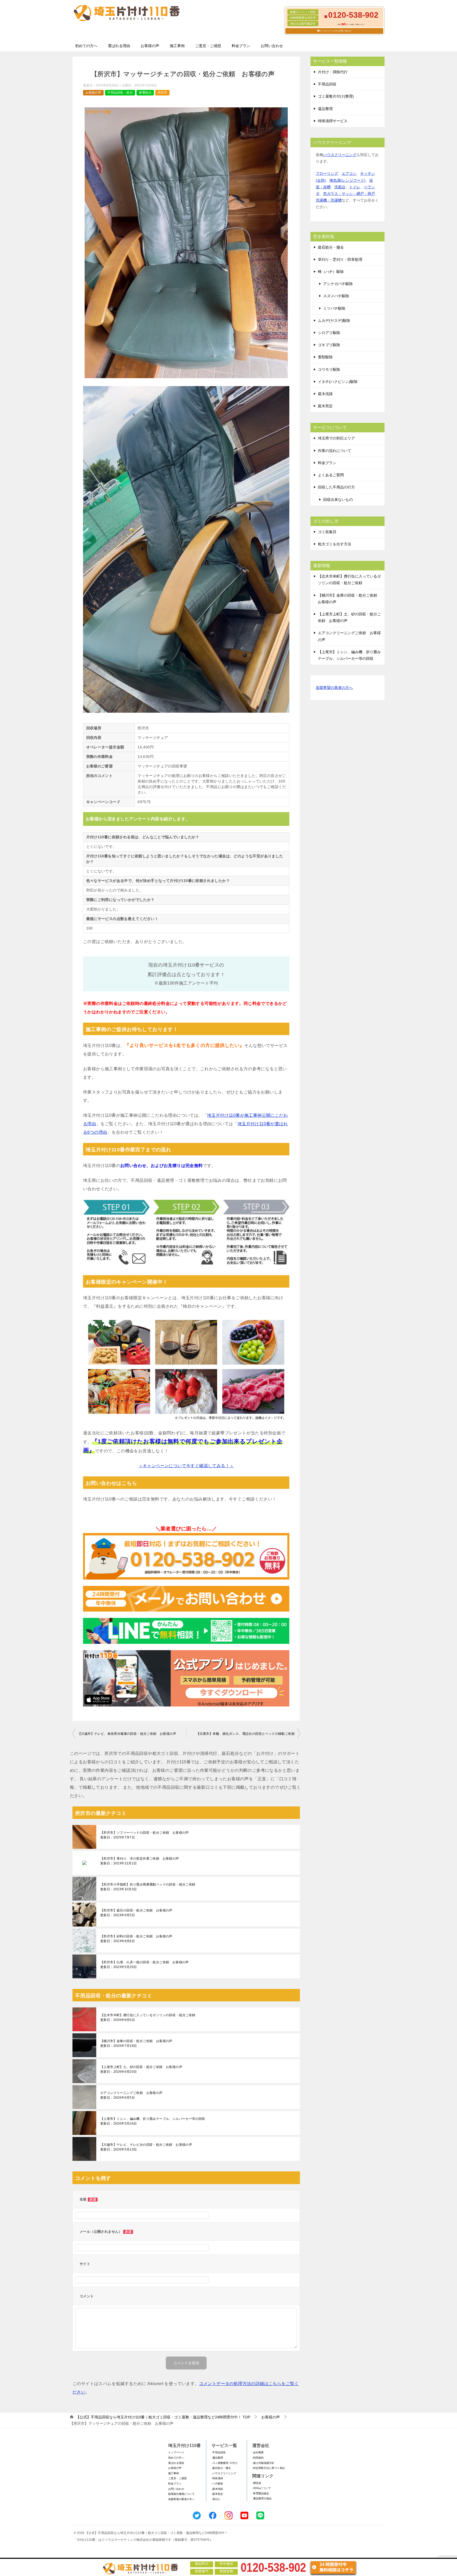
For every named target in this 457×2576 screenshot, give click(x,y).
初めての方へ (86, 46)
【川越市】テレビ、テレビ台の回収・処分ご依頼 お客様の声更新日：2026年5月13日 (146, 2147)
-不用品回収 (219, 2452)
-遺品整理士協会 (262, 2498)
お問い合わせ (272, 46)
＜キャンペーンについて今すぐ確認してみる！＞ (186, 1466)
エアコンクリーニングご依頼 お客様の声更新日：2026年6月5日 (131, 2095)
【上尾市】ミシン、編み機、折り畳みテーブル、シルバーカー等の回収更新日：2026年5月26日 (153, 2121)
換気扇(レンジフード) (348, 180)
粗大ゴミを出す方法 (335, 544)
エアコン (349, 173)
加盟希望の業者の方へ (334, 688)
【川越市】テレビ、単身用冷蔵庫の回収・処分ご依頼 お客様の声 (127, 1734)
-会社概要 (258, 2452)
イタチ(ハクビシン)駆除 (338, 382)
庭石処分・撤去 (331, 247)
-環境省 (257, 2483)
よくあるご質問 (331, 475)
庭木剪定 (325, 406)
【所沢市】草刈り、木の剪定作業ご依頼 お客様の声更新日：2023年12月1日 (140, 1861)
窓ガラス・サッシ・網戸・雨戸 (349, 194)
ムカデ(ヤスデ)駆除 (334, 321)
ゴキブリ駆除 (329, 345)
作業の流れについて (335, 451)
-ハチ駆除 (217, 2484)
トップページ (176, 2452)
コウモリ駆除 (329, 369)
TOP (163, 2417)
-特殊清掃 (217, 2478)
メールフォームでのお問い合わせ (335, 31)
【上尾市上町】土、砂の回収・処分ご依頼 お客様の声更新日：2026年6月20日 (141, 2069)
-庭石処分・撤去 (221, 2468)
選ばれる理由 (119, 46)
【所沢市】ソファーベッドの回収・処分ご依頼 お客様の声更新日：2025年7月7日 (145, 1835)
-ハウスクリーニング (224, 2473)
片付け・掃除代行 (333, 72)
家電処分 (145, 93)
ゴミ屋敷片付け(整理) (336, 96)
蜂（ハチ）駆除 (331, 272)
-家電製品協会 (261, 2493)
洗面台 (340, 187)
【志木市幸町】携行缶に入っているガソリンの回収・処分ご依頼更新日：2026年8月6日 (148, 2017)
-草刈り (216, 2499)
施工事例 (177, 46)
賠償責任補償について (181, 2494)
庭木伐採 (325, 394)
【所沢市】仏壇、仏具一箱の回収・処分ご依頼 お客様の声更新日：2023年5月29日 (145, 1965)
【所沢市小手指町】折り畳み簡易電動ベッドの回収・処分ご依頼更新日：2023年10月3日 (148, 1887)
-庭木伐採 (217, 2489)
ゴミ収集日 (327, 532)
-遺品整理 (217, 2458)
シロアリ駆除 (329, 333)
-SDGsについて (262, 2488)
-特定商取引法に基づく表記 (269, 2468)
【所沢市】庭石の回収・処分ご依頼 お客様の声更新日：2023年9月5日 (136, 1913)
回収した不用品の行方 (336, 487)
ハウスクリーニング (340, 155)
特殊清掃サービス (333, 121)
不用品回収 (327, 84)
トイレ (355, 187)
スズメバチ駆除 (336, 296)
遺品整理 (325, 109)
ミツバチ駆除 (334, 308)
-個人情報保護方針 (263, 2463)
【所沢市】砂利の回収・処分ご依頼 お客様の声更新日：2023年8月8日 (136, 1939)
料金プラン (241, 46)
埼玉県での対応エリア (336, 438)
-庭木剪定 (217, 2494)
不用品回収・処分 (120, 93)
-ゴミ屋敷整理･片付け (225, 2463)
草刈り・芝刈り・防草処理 (340, 259)
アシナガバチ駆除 (338, 284)
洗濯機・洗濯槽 (329, 200)
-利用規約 (258, 2458)
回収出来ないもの (338, 500)
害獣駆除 (325, 357)
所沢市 (162, 93)
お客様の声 (150, 46)
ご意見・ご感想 (208, 46)
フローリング (327, 173)
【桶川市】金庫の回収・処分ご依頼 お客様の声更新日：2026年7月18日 (136, 2043)
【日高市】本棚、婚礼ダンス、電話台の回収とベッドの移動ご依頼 (245, 1734)
